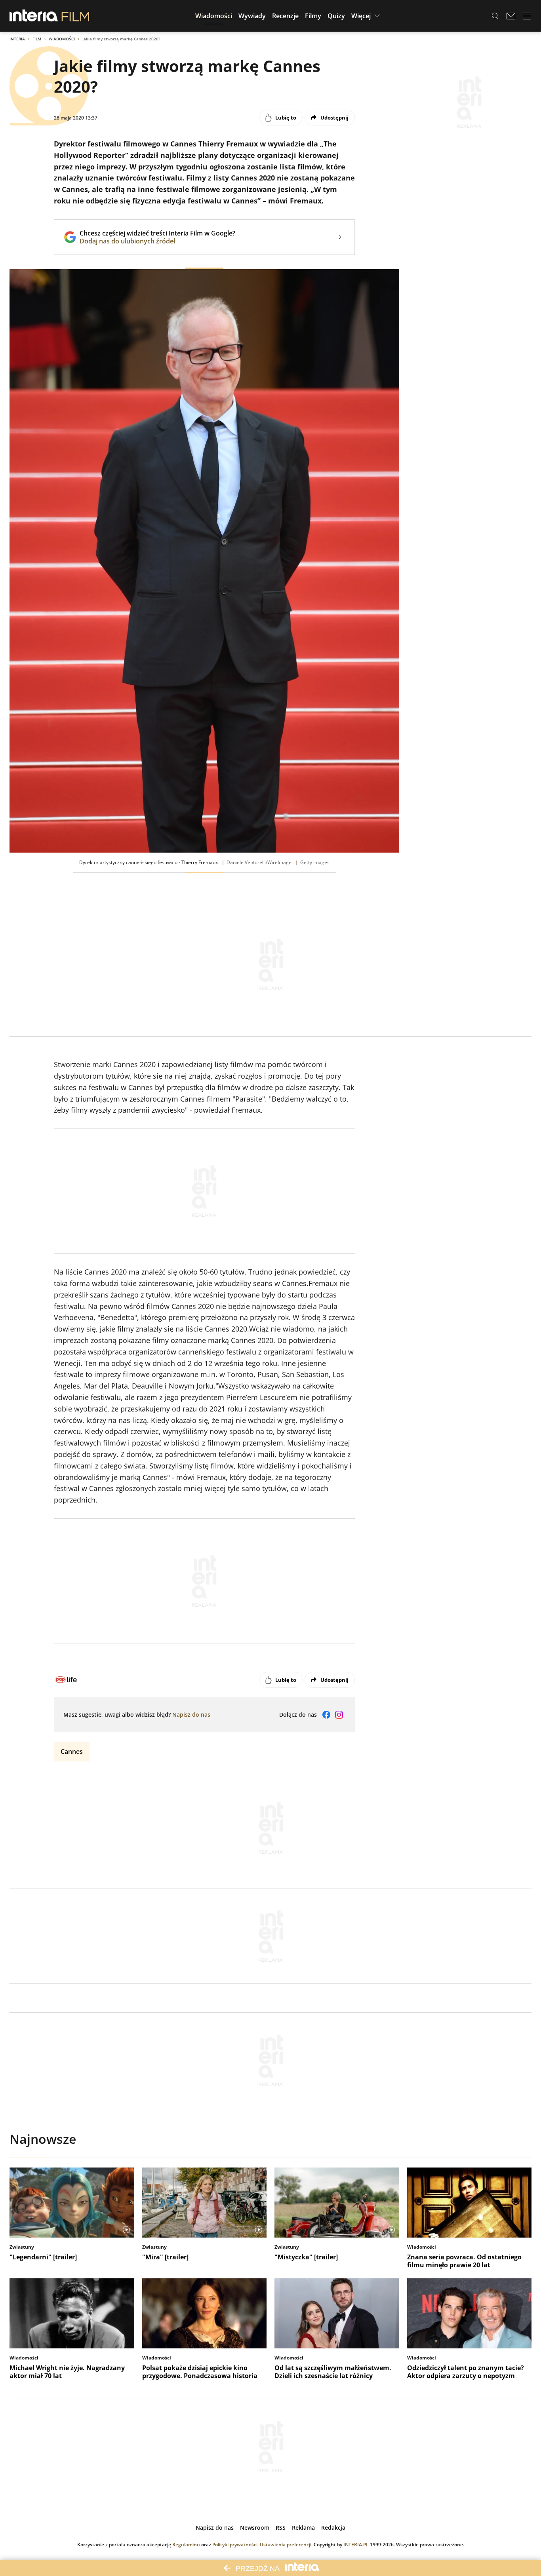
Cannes (72, 1752)
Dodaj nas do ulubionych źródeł (157, 241)
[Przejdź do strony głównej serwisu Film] (75, 16)
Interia (17, 39)
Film (37, 39)
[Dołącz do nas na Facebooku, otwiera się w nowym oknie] (326, 1715)
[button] (214, 16)
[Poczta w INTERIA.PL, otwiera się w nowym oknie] (511, 16)
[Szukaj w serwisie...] (495, 16)
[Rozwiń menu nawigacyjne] (527, 16)
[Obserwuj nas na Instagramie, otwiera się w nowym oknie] (339, 1715)
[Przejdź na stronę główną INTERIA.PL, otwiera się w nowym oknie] (34, 16)
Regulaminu (186, 2545)
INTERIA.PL (356, 2545)
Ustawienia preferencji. (286, 2545)
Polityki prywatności (235, 2545)
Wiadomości (62, 39)
